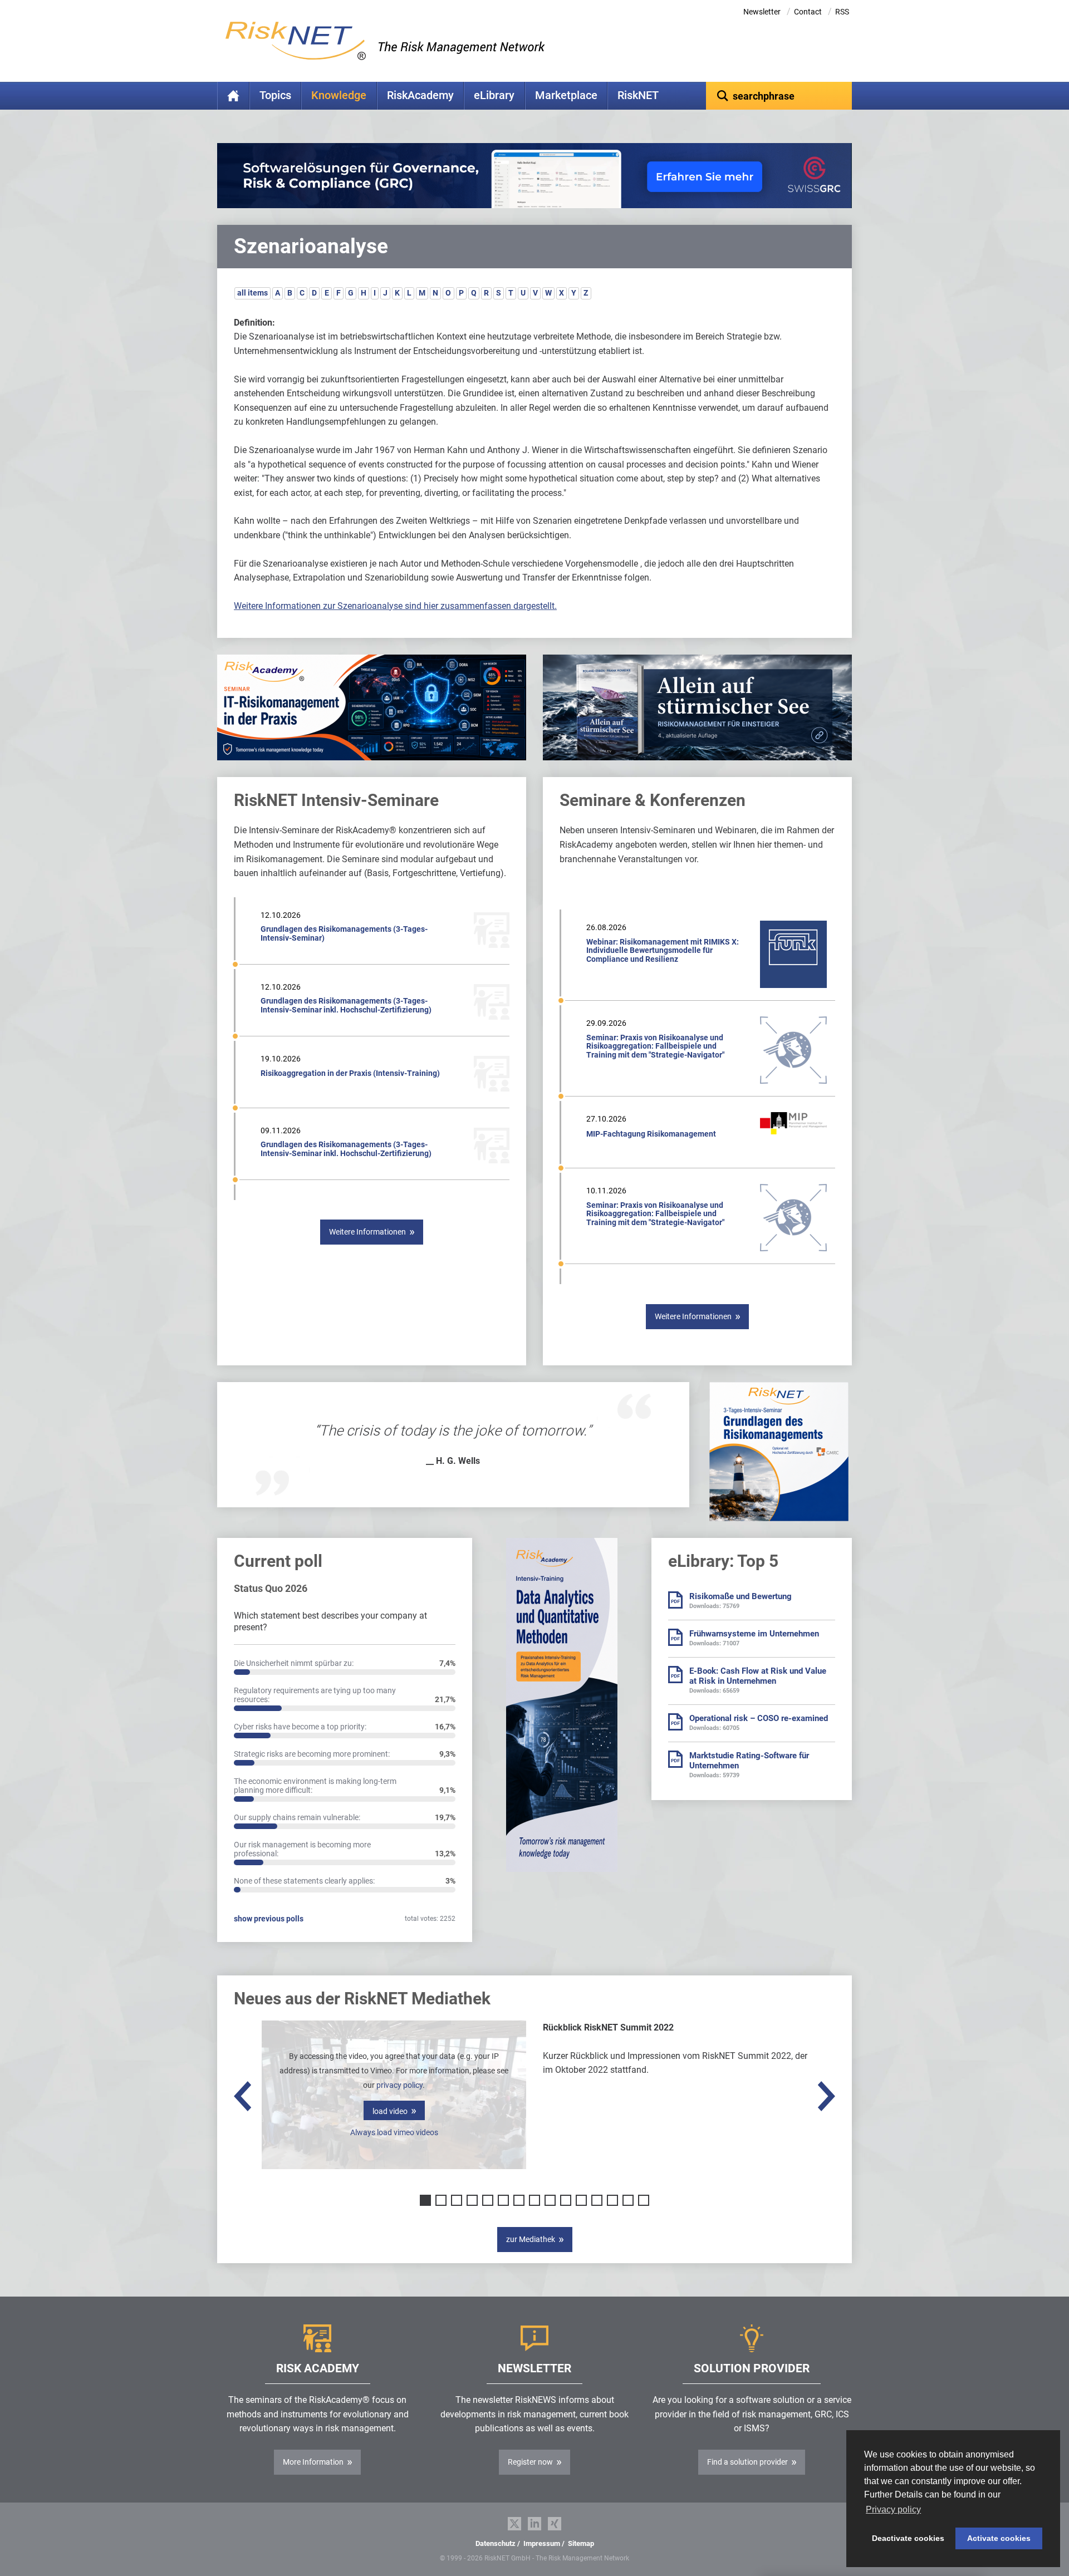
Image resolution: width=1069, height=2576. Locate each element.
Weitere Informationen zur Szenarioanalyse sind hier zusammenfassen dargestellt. (395, 606)
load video (390, 2111)
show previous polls (269, 1919)
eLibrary (494, 95)
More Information (313, 2462)
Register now (530, 2462)
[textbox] (779, 96)
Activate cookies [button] (999, 2538)
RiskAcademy (420, 95)
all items (252, 293)
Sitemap (581, 2543)
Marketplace (566, 95)
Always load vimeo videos (394, 2132)
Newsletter (762, 12)
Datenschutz (496, 2543)
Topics (275, 95)
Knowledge (339, 95)
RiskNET (638, 95)
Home (233, 96)
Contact (808, 12)
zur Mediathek (531, 2239)
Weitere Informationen (367, 1232)
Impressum (542, 2543)
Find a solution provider (747, 2462)
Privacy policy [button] (893, 2509)
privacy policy (399, 2085)
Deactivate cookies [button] (908, 2538)
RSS (842, 12)
